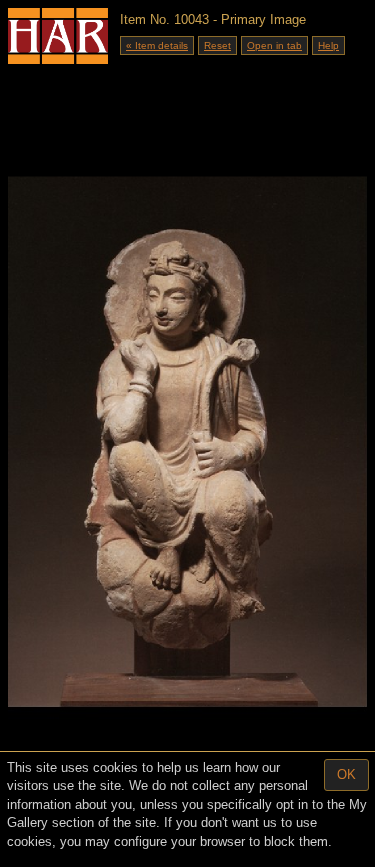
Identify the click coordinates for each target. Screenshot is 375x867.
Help (328, 45)
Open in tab (274, 45)
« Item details (157, 45)
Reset (217, 45)
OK (346, 774)
